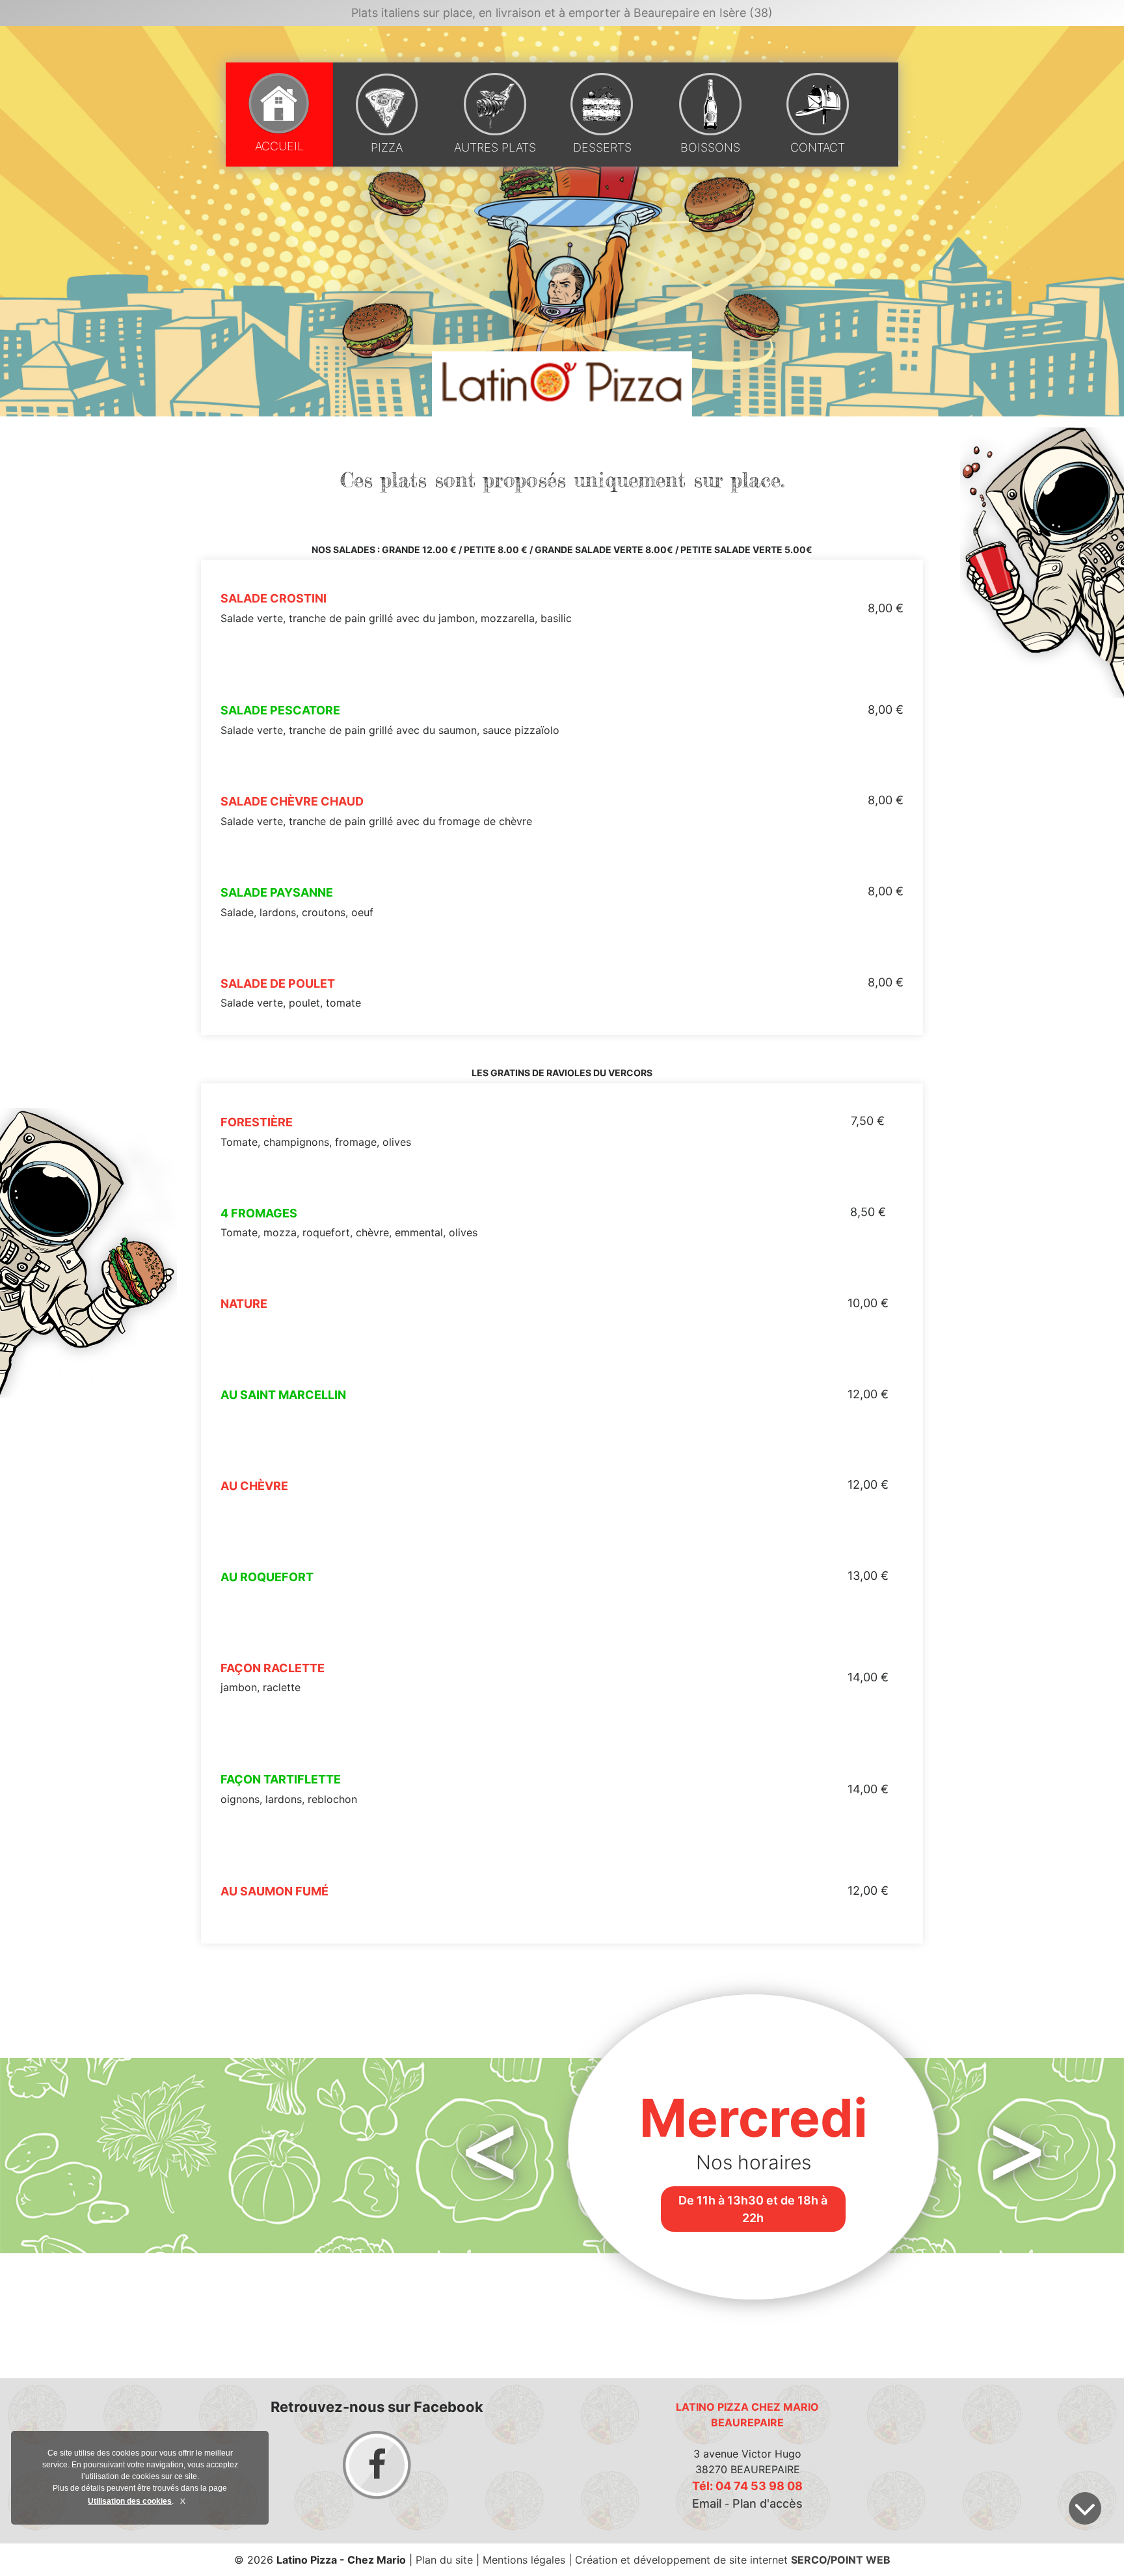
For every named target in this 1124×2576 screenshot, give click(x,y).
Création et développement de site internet (733, 2560)
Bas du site (1085, 2508)
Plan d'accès (768, 2503)
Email (707, 2503)
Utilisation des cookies (130, 2501)
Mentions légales (524, 2560)
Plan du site (444, 2560)
